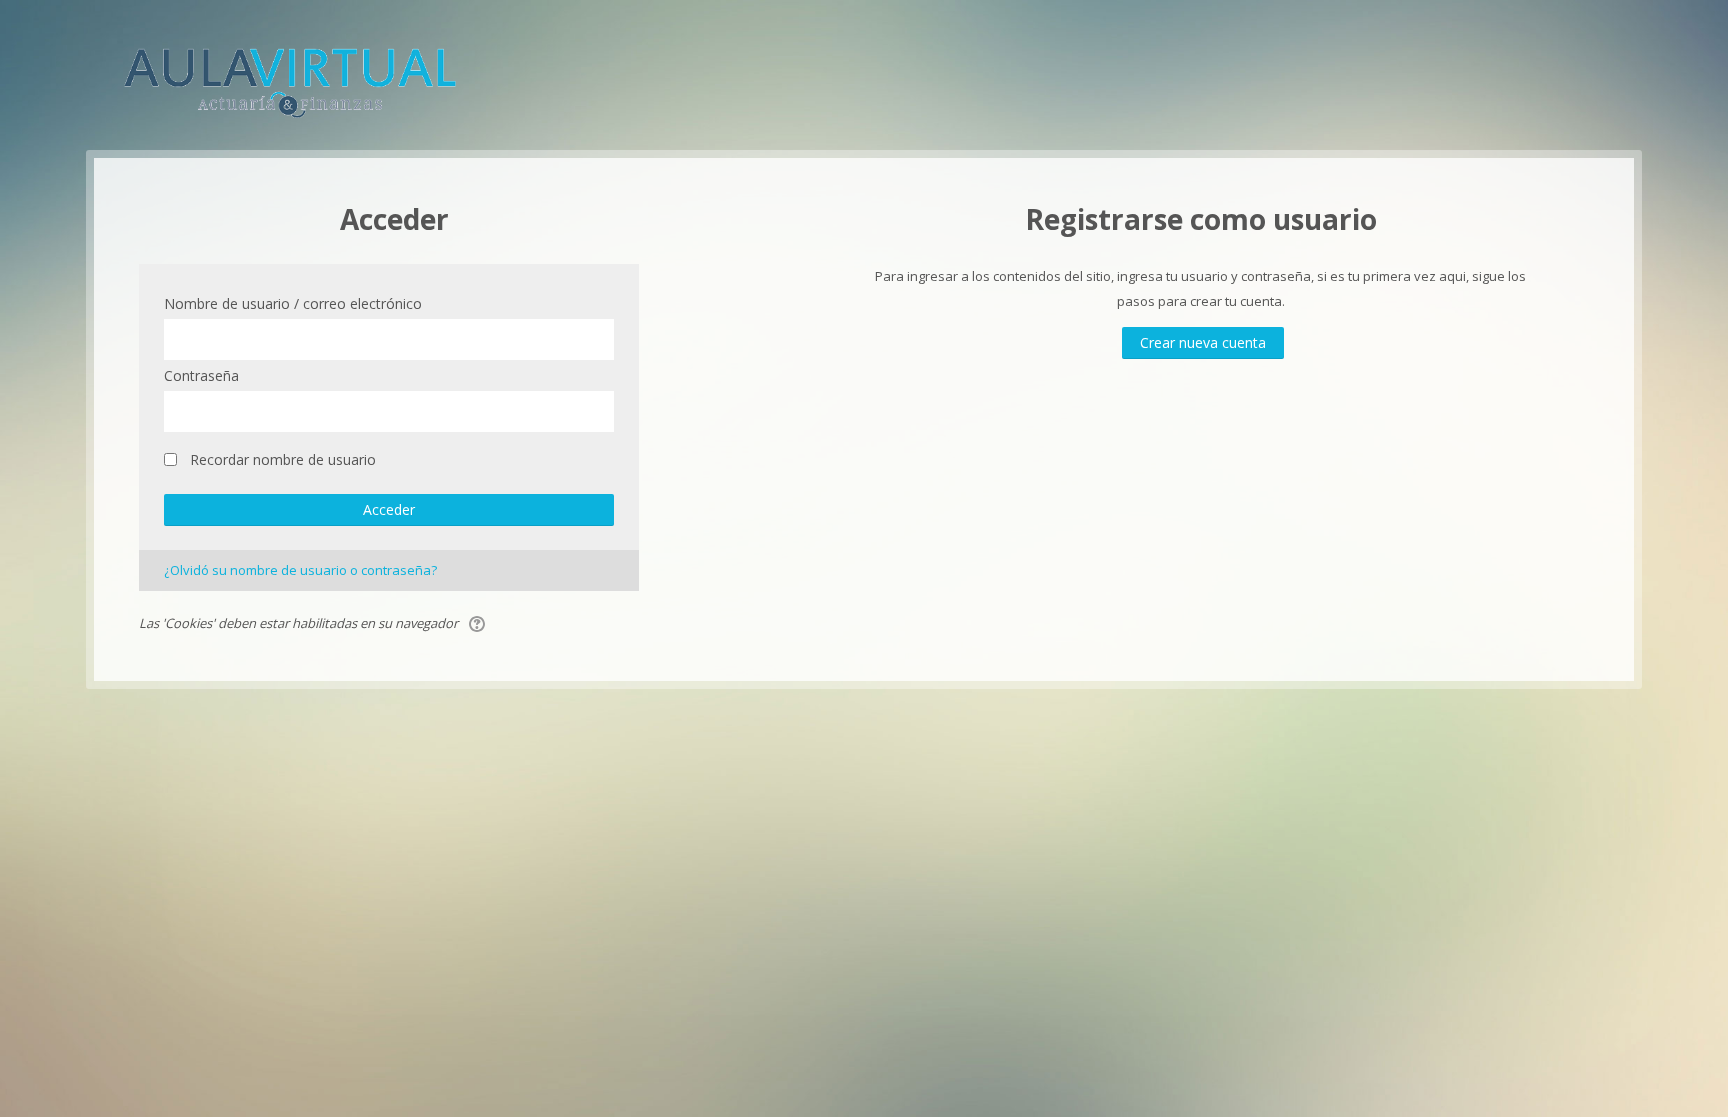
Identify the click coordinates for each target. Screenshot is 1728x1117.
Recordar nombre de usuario (283, 459)
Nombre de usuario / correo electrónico (293, 303)
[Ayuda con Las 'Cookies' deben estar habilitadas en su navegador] (478, 623)
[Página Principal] (290, 78)
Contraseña (201, 375)
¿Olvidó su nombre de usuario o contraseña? (300, 570)
